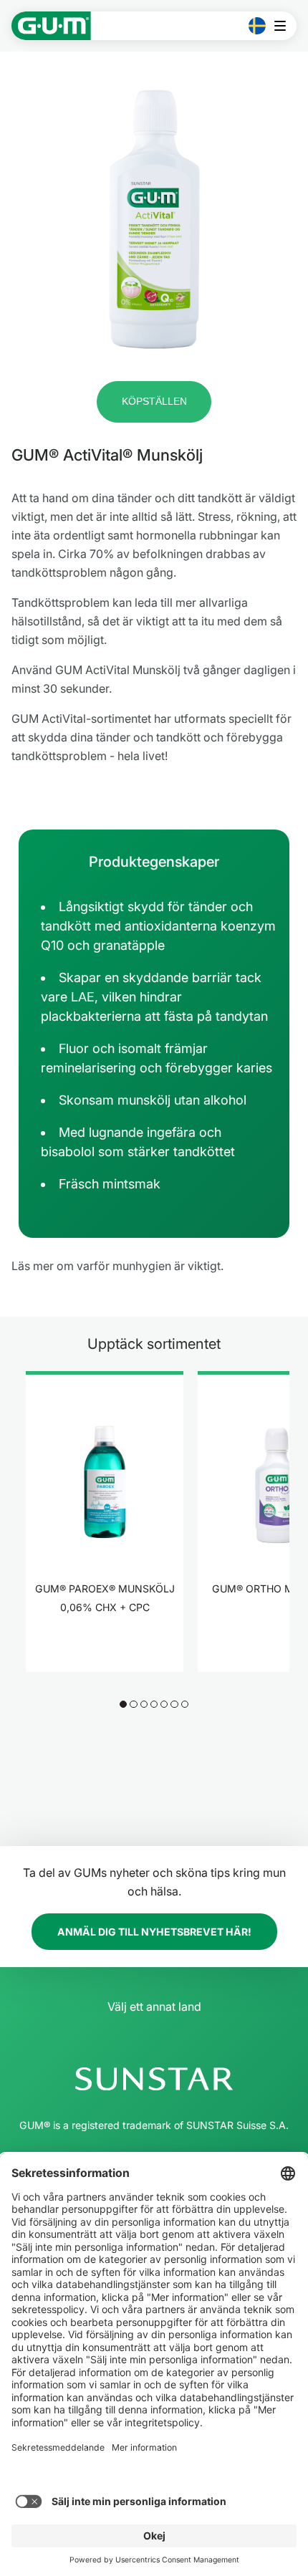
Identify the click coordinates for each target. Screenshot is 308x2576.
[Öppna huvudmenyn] (284, 26)
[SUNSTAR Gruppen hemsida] (154, 2079)
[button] (154, 402)
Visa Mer (105, 1652)
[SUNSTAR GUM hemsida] (51, 26)
